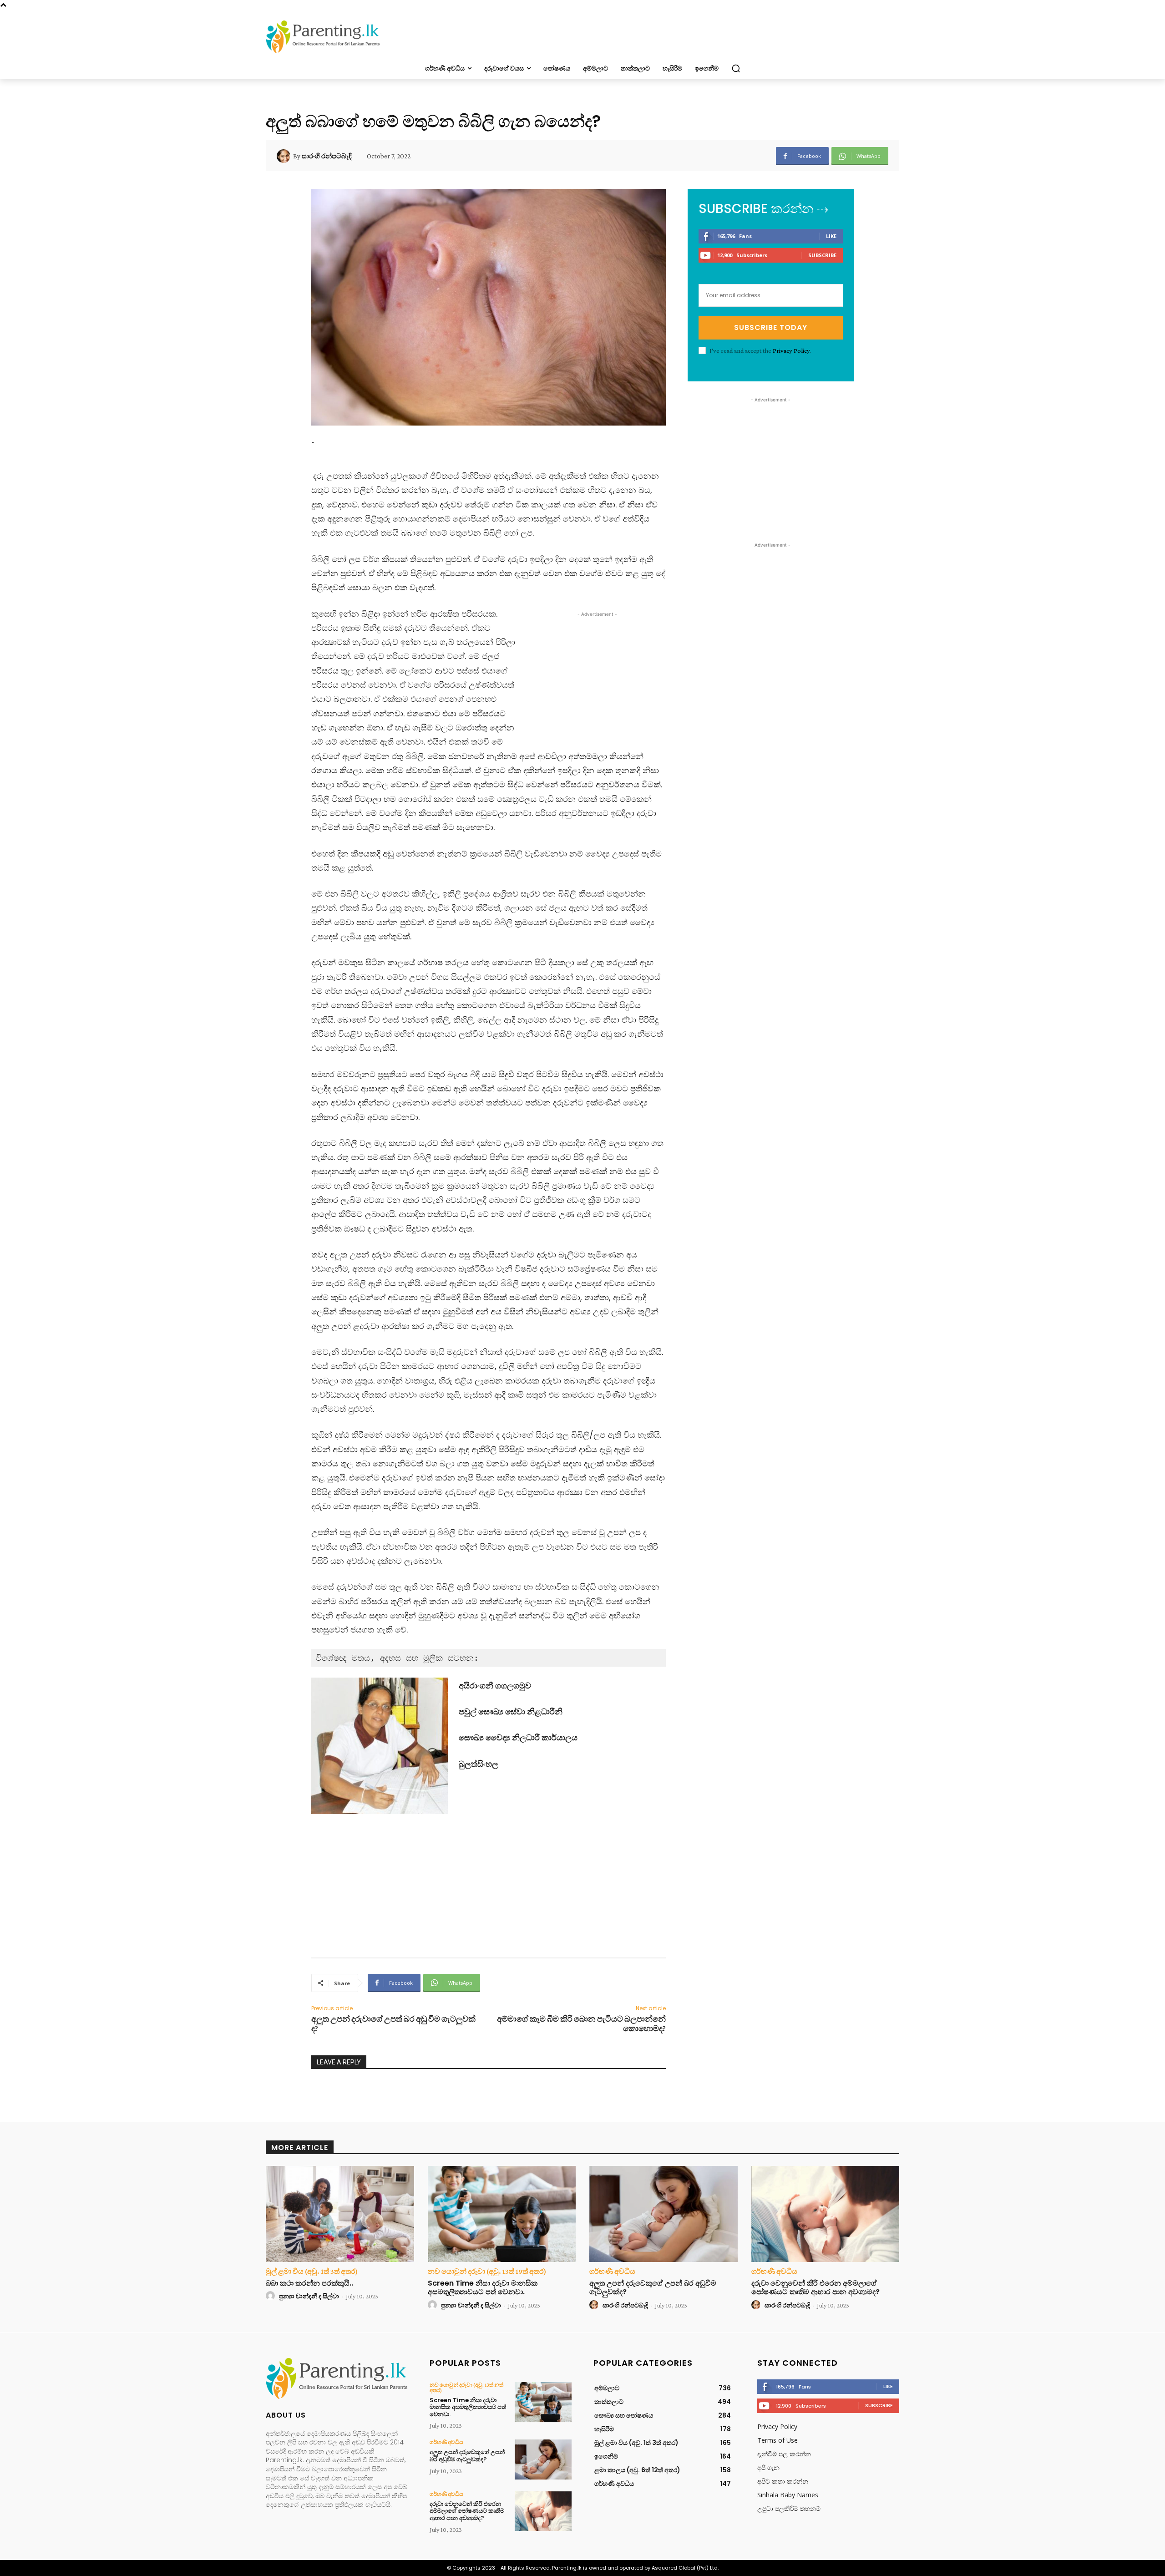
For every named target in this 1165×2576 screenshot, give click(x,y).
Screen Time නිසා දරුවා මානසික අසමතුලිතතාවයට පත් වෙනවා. (483, 2287)
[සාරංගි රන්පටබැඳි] (285, 156)
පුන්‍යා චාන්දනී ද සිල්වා (309, 2296)
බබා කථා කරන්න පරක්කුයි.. (309, 2283)
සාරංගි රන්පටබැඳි (327, 156)
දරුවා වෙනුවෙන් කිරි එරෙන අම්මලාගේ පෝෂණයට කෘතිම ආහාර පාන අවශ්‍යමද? (815, 2287)
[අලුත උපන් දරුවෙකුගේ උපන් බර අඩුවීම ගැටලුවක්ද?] (664, 2214)
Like (831, 236)
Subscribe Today (771, 327)
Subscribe (822, 255)
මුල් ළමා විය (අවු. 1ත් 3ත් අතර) (312, 2272)
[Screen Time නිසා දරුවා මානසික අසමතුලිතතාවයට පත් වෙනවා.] (502, 2214)
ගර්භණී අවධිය (612, 2272)
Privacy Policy (791, 350)
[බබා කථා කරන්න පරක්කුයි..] (340, 2214)
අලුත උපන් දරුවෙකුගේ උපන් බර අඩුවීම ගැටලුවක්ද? (653, 2287)
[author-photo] (272, 2296)
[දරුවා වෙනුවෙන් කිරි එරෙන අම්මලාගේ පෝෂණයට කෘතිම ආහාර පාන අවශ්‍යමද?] (826, 2214)
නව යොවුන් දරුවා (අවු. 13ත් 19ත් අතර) (487, 2272)
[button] (736, 68)
